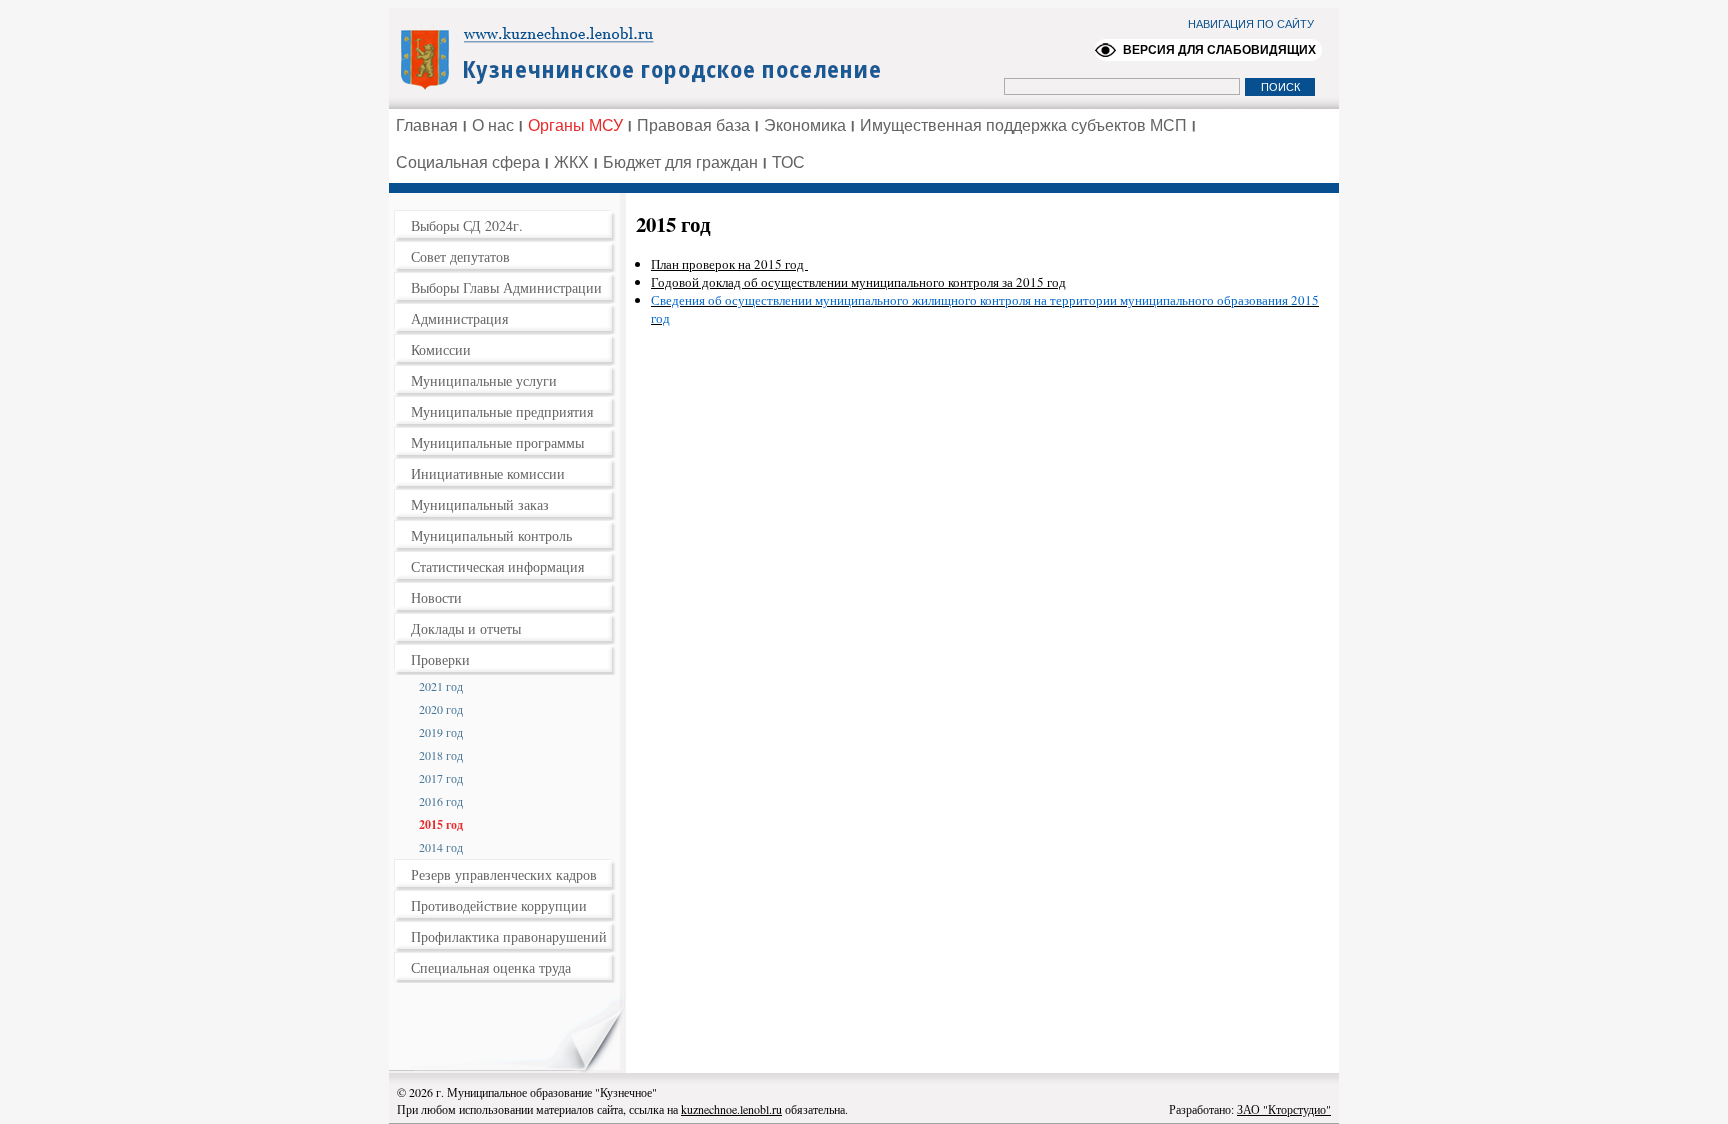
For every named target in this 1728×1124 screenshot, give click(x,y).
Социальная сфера (468, 162)
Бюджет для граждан (680, 162)
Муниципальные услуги (484, 380)
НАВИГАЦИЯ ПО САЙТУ (1251, 24)
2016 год (441, 801)
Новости (436, 597)
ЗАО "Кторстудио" (1284, 1109)
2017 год (441, 778)
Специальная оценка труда (491, 967)
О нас (493, 125)
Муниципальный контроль (491, 535)
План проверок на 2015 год (729, 264)
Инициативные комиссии (488, 473)
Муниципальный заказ (480, 504)
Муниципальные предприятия (502, 411)
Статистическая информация (497, 566)
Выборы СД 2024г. (467, 225)
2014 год (441, 847)
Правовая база (693, 125)
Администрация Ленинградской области (649, 57)
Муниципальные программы (497, 442)
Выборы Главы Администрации (506, 287)
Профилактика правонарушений (509, 936)
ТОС (788, 162)
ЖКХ (571, 162)
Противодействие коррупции (499, 905)
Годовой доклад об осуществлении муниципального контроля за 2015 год (858, 282)
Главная (427, 125)
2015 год (441, 824)
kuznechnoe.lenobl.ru (731, 1109)
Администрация (459, 318)
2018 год (441, 755)
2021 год (441, 686)
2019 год (441, 732)
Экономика (805, 125)
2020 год (441, 709)
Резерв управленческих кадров (504, 874)
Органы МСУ (575, 125)
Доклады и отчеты (466, 628)
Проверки (440, 659)
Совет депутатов (460, 256)
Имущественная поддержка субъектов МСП (1023, 125)
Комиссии (441, 349)
